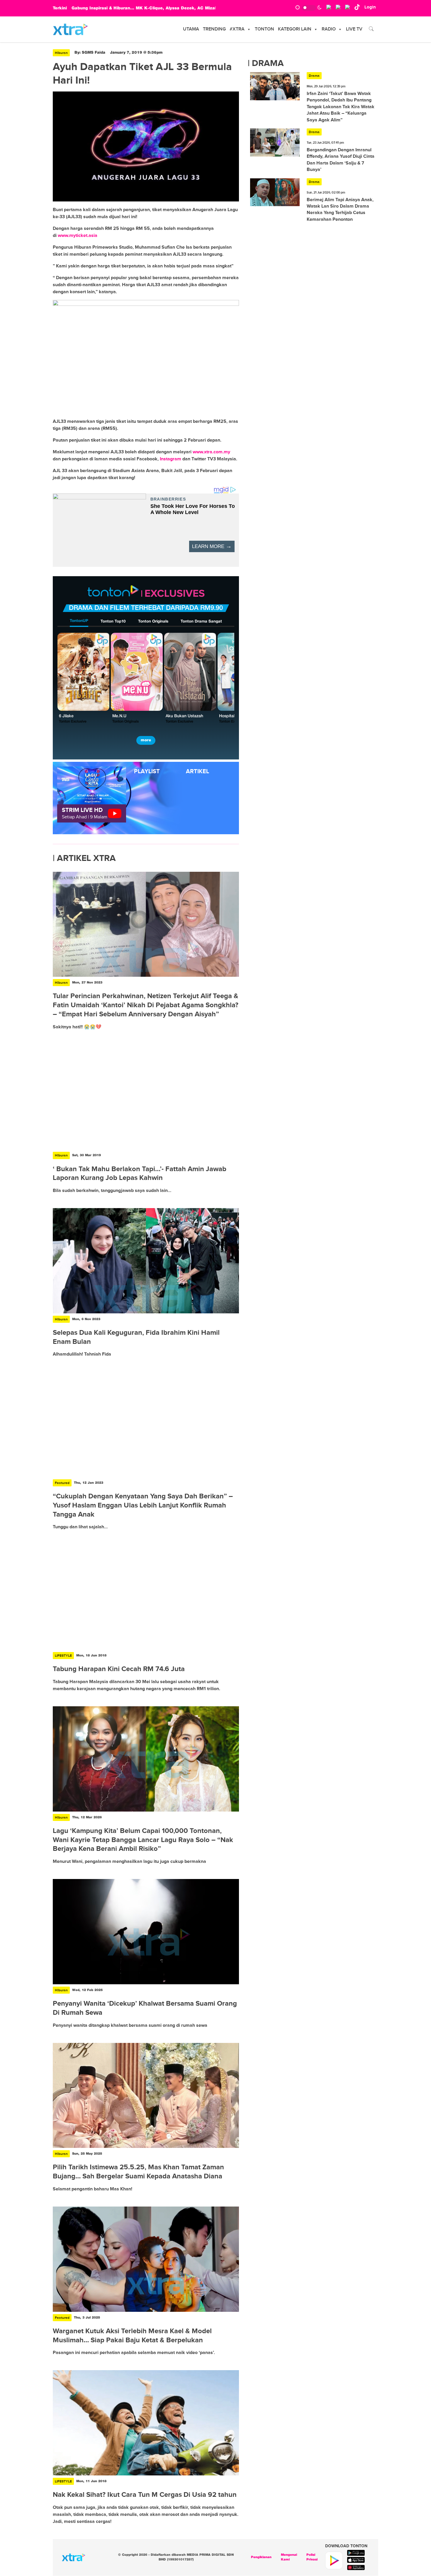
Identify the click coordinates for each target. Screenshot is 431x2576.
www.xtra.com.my (211, 452)
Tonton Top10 (113, 621)
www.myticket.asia (78, 235)
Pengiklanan (261, 2557)
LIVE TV (354, 29)
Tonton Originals (153, 621)
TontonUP (79, 621)
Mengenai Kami (289, 2557)
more (146, 740)
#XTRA (237, 29)
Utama (191, 29)
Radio (329, 29)
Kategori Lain (295, 29)
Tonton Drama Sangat (201, 621)
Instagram (170, 459)
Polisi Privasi (312, 2557)
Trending (214, 29)
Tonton (264, 29)
